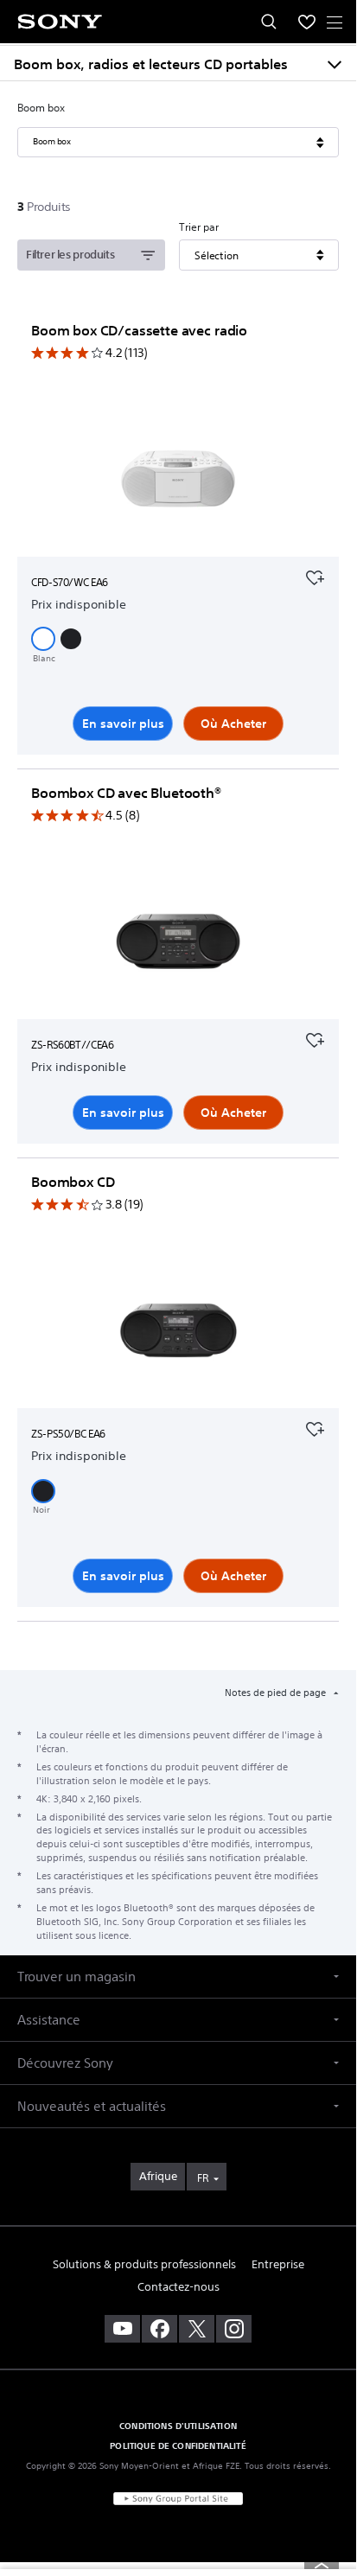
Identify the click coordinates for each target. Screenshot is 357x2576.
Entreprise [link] (278, 2264)
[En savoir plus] (178, 482)
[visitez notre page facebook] (159, 2329)
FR (203, 2178)
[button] (43, 639)
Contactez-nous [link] (178, 2287)
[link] (158, 2177)
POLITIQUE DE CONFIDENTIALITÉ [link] (178, 2445)
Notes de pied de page (277, 1693)
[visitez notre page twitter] (197, 2329)
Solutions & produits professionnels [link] (144, 2264)
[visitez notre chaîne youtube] (122, 2329)
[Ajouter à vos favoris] (315, 576)
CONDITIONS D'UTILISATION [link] (178, 2426)
